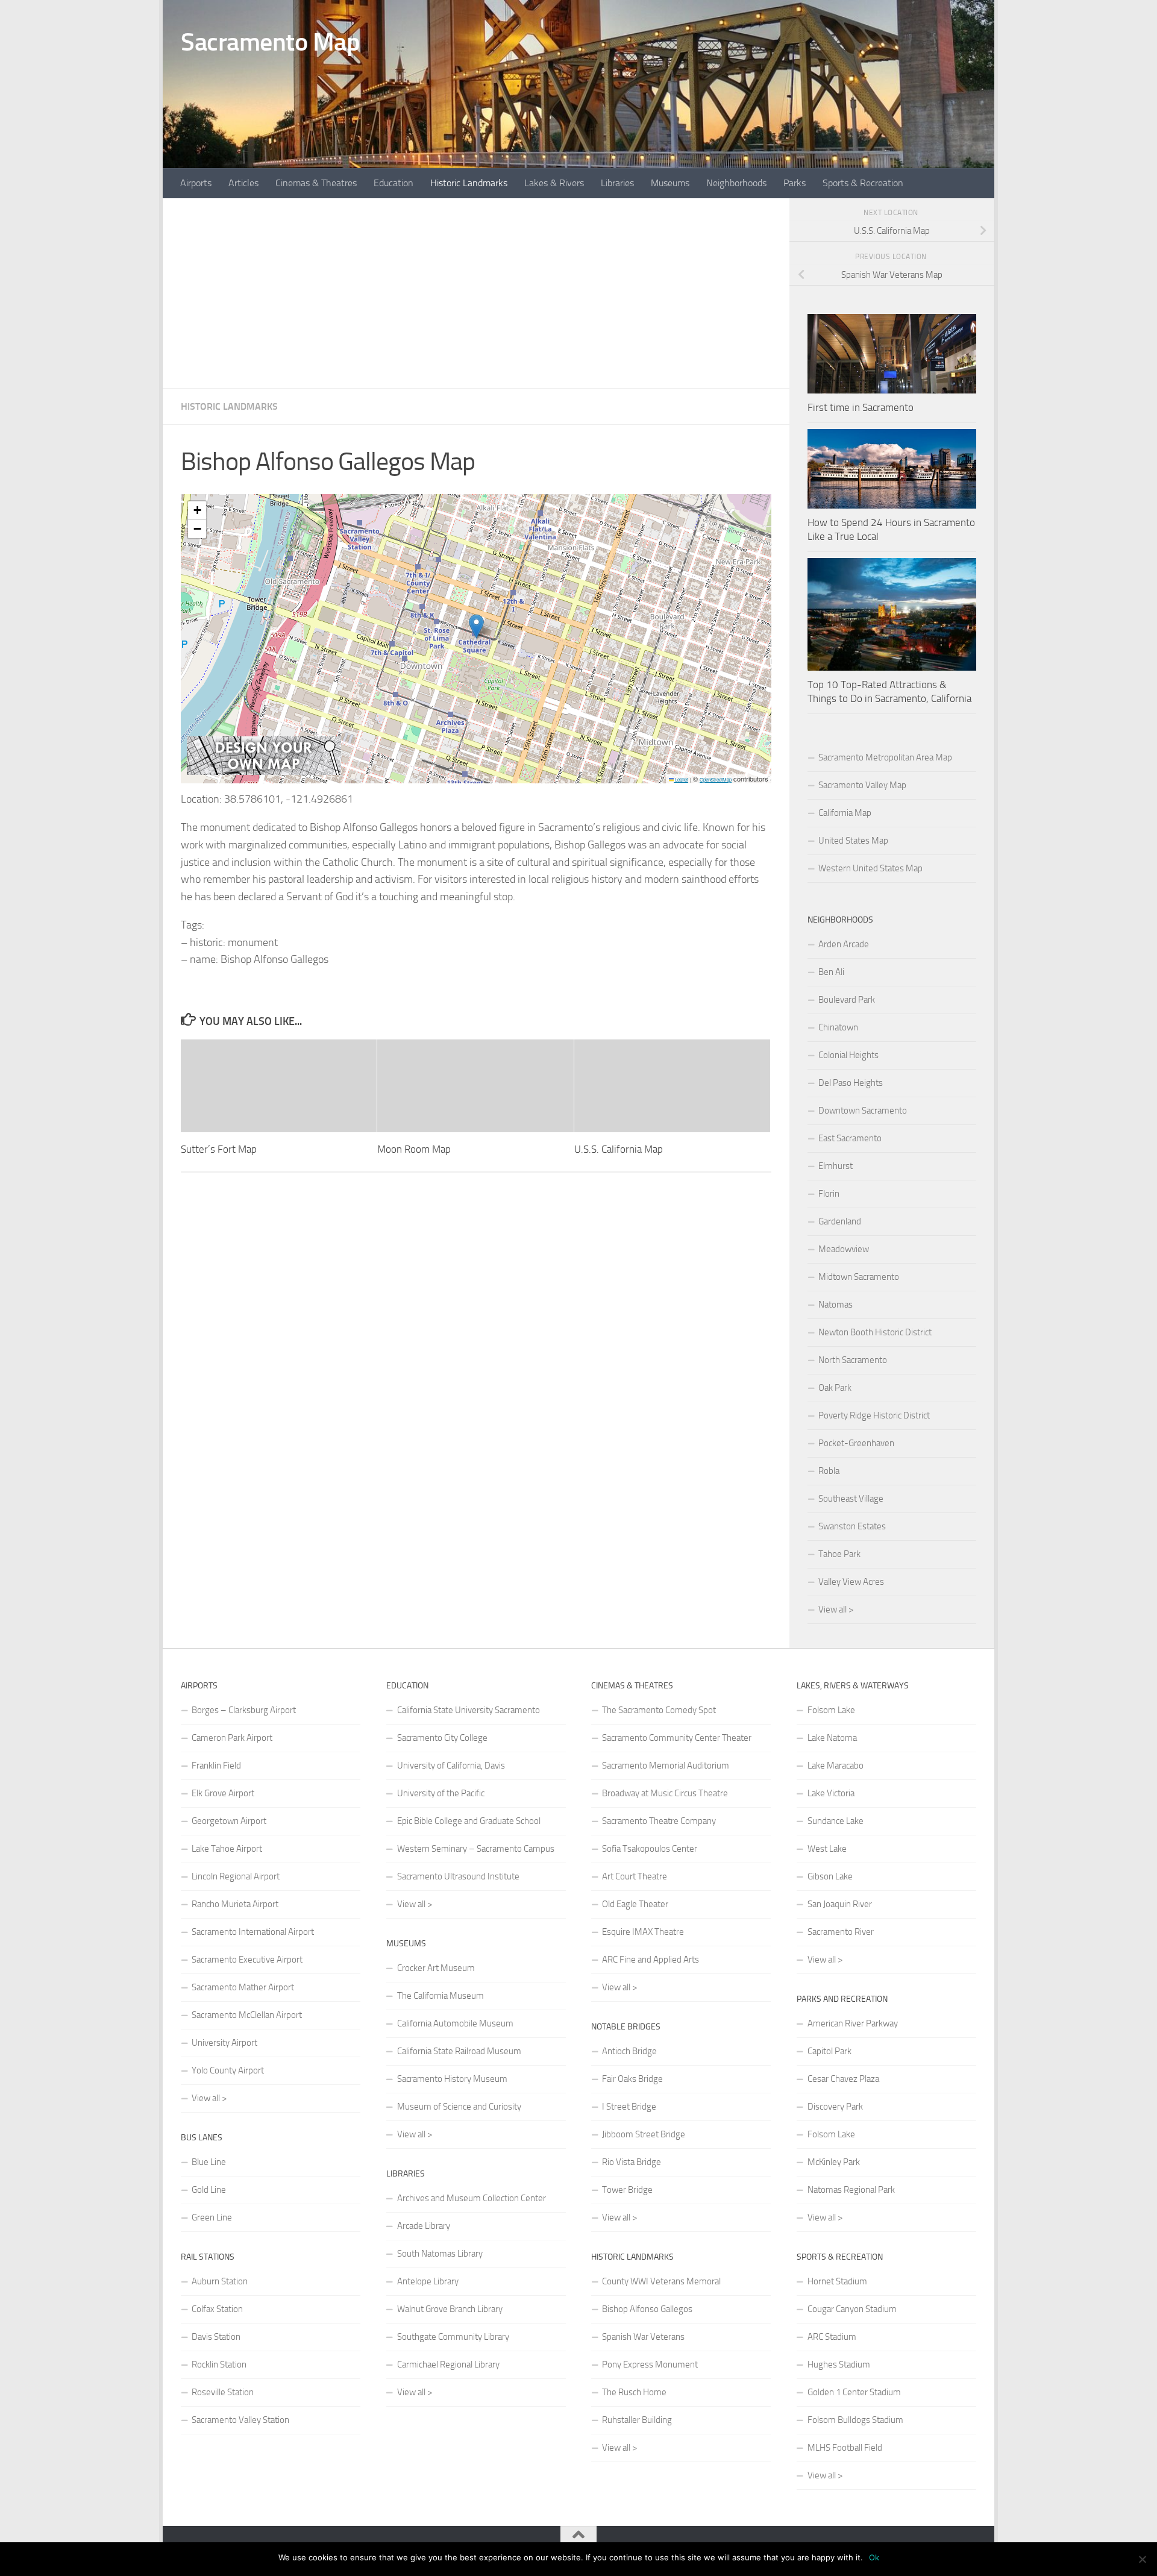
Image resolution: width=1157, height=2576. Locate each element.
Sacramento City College (442, 1738)
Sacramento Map (270, 42)
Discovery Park (835, 2107)
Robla (829, 1471)
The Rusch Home (634, 2392)
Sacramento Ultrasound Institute (458, 1876)
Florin (829, 1194)
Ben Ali (831, 972)
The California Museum (441, 1996)
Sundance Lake (836, 1821)
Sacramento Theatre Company (659, 1821)
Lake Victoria (831, 1793)
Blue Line (209, 2162)
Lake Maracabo (836, 1766)
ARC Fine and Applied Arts (651, 1960)
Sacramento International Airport (253, 1932)
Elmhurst (836, 1166)
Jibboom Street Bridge (644, 2134)
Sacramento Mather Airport (243, 1987)
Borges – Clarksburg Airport (244, 1710)
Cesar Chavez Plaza (843, 2079)
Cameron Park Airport (232, 1738)
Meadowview (844, 1249)
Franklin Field (216, 1766)
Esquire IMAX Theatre (643, 1932)
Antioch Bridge (629, 2051)
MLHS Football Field (845, 2448)
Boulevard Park (847, 1000)
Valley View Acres (851, 1582)
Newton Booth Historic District (875, 1332)
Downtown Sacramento (863, 1111)
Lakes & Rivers (554, 183)
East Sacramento (850, 1138)
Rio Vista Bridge (632, 2162)
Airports (196, 183)
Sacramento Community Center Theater (677, 1738)
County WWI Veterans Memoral (661, 2281)
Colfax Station (217, 2309)
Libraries (617, 183)
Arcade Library (424, 2226)
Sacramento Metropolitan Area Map (885, 757)
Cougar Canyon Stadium (852, 2309)
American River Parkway (853, 2023)
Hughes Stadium (839, 2364)
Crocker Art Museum (436, 1968)
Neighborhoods (736, 183)
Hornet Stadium (837, 2281)
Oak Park (835, 1388)
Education (394, 183)
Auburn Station (220, 2281)
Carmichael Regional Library (448, 2364)
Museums (670, 183)
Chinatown (838, 1027)
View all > (836, 1609)
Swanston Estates (852, 1526)
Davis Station (216, 2337)
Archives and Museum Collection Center (472, 2198)
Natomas (836, 1305)
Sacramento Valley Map (862, 785)
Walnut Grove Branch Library (450, 2309)
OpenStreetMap (716, 779)
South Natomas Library (440, 2254)
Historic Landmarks (469, 183)
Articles (243, 183)
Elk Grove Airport (223, 1793)
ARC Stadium (832, 2337)
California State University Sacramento (469, 1710)
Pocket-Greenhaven (856, 1443)
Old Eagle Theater (635, 1904)
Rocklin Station (219, 2364)
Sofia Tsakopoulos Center (650, 1849)
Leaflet (681, 779)
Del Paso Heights (851, 1083)
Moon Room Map (414, 1149)
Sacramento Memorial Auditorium (666, 1766)
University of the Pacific (441, 1793)
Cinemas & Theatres (316, 183)
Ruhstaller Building (637, 2420)
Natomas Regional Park (851, 2190)
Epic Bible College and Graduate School (469, 1821)
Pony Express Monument (650, 2364)
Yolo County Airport (228, 2070)
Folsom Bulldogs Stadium (855, 2420)
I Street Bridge (629, 2107)
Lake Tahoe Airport (227, 1849)
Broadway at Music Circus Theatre (665, 1793)
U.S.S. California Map (619, 1149)
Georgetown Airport (229, 1821)
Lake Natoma (832, 1738)
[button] (476, 626)
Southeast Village (851, 1499)
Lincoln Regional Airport (236, 1876)
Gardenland (840, 1221)
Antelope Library (428, 2281)
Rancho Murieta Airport (235, 1904)
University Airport (224, 2043)
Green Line (212, 2217)
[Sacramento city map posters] (264, 772)
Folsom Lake (831, 1710)
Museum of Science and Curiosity (459, 2107)
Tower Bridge (627, 2190)
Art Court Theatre (635, 1876)
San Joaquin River (840, 1904)
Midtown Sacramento (859, 1277)
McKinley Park (834, 2162)
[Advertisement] (476, 293)
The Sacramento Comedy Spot (659, 1710)
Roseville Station (223, 2392)
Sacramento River (841, 1932)
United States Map (853, 841)
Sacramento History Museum (452, 2079)
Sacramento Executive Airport (247, 1960)
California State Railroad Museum (459, 2051)
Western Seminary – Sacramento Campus (476, 1849)
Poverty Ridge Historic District (874, 1415)
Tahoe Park (839, 1554)
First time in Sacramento (861, 407)
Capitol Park (829, 2051)
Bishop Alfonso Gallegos (647, 2309)
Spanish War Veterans (643, 2337)
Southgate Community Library (453, 2337)
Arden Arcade (844, 944)
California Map (845, 813)
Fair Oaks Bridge (632, 2079)
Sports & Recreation (863, 183)
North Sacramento (853, 1360)
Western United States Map (870, 868)
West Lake (827, 1849)
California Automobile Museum (455, 2023)
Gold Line (209, 2190)
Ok (874, 2557)
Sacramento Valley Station (240, 2420)
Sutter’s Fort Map (219, 1149)
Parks (795, 183)
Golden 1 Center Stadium (854, 2392)
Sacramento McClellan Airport (247, 2015)
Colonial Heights (848, 1055)
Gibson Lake (830, 1876)
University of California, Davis (451, 1766)
